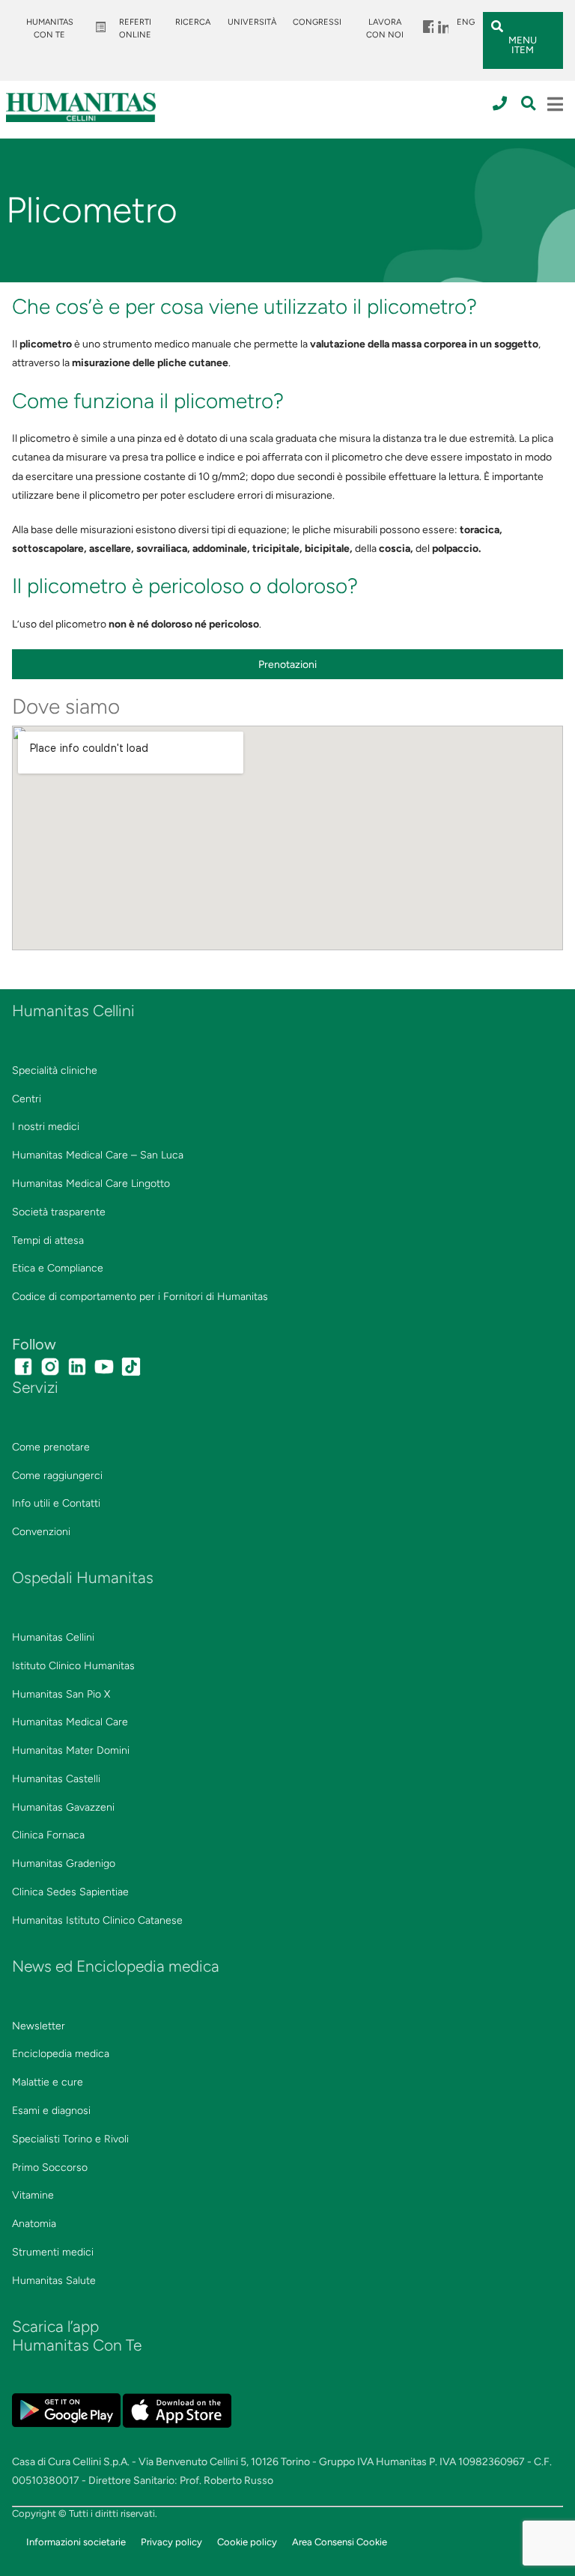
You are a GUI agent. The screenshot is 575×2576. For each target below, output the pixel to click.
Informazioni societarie (76, 2542)
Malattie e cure (48, 2082)
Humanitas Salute (54, 2281)
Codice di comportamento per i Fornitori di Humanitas (140, 1297)
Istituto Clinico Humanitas (73, 1666)
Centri (27, 1099)
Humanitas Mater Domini (71, 1750)
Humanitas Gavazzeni (63, 1807)
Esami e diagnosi (51, 2111)
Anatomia (34, 2224)
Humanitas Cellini (53, 1637)
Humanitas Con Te (50, 28)
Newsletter (39, 2026)
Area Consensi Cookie (340, 2542)
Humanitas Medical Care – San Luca (98, 1155)
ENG (466, 22)
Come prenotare (51, 1447)
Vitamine (33, 2195)
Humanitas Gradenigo (64, 1863)
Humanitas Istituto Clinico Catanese (97, 1920)
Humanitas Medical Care (70, 1722)
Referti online (135, 28)
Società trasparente (59, 1212)
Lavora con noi (385, 28)
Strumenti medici (53, 2252)
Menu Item (428, 22)
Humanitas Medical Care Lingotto (91, 1184)
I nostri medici (46, 1127)
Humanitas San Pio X (61, 1694)
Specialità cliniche (55, 1070)
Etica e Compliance (58, 1268)
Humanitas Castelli (56, 1779)
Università (252, 22)
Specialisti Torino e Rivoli (70, 2139)
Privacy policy (171, 2542)
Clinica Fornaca (48, 1835)
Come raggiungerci (57, 1476)
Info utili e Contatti (56, 1503)
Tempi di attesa (48, 1240)
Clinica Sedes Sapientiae (70, 1892)
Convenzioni (41, 1532)
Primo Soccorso (50, 2168)
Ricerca (193, 22)
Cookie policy (247, 2542)
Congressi (317, 22)
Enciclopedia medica (61, 2054)
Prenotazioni (287, 665)
